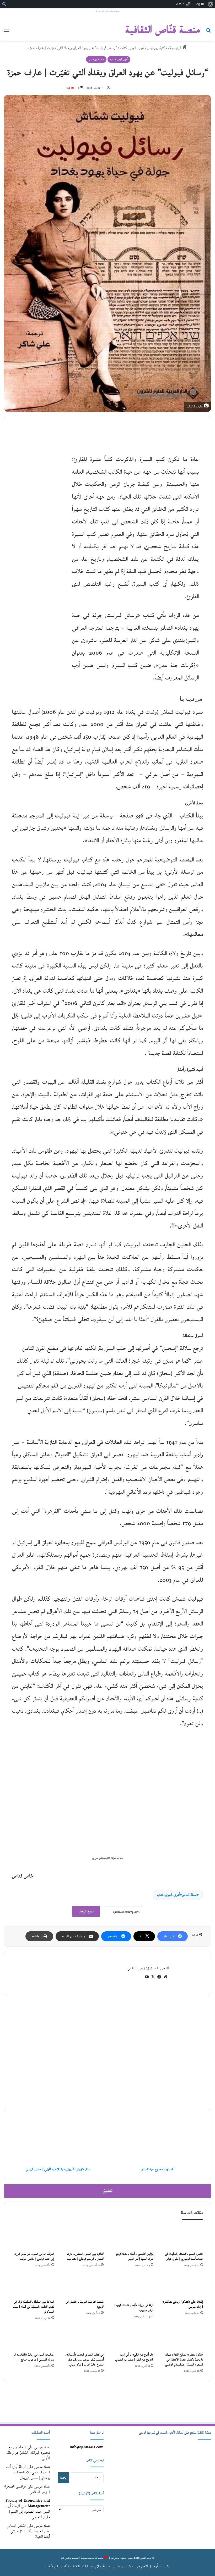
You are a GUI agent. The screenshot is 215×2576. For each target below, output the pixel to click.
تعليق (108, 2191)
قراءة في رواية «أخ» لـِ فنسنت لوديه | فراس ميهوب (134, 2308)
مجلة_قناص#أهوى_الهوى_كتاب (177, 1895)
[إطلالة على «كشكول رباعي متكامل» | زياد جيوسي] (182, 2285)
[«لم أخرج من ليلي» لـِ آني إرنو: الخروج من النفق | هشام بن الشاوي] (132, 2338)
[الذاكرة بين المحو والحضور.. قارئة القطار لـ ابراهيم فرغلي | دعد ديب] (83, 2237)
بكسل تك (66, 2558)
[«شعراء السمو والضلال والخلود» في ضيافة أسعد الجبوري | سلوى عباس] (182, 2237)
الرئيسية (176, 48)
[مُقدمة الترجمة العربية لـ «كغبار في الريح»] (83, 2285)
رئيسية (165, 2566)
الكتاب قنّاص (70, 2566)
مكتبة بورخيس (157, 48)
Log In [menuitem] (199, 4)
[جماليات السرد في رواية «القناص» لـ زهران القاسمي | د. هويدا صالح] (33, 2338)
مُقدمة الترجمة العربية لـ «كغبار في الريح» (85, 2304)
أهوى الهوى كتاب (132, 48)
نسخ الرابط (86, 1911)
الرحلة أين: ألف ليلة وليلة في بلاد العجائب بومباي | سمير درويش (28, 2472)
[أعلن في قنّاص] (107, 2404)
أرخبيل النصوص (147, 2566)
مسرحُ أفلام (103, 2566)
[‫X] (153, 1977)
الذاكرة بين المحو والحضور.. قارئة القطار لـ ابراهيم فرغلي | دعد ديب (85, 2257)
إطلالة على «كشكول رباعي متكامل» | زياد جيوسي (183, 2304)
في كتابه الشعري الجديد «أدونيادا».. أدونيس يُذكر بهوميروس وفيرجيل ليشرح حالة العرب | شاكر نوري (84, 2360)
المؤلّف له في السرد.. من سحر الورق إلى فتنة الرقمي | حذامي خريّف (34, 2257)
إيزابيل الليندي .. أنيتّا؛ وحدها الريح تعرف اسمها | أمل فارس (135, 2257)
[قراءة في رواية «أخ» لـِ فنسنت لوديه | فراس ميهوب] (132, 2287)
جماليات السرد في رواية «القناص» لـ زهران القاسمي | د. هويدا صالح (34, 2357)
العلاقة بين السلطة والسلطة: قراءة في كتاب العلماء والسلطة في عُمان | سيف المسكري (33, 2307)
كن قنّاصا (52, 2566)
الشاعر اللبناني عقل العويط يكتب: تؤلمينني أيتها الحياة (28, 2531)
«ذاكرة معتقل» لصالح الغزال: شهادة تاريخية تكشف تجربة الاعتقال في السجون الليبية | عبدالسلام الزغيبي (184, 2360)
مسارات (87, 2566)
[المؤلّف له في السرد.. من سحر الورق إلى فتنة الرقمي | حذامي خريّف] (33, 2237)
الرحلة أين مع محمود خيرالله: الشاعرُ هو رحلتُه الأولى (28, 2453)
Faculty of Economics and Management (28, 2503)
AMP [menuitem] (180, 4)
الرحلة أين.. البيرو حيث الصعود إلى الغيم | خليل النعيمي (27, 2512)
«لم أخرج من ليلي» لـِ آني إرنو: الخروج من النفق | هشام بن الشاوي (134, 2357)
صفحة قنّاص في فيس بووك (107, 11)
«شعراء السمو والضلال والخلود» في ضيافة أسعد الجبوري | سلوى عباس (184, 2257)
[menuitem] (210, 4)
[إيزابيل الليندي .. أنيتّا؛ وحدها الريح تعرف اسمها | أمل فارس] (132, 2237)
